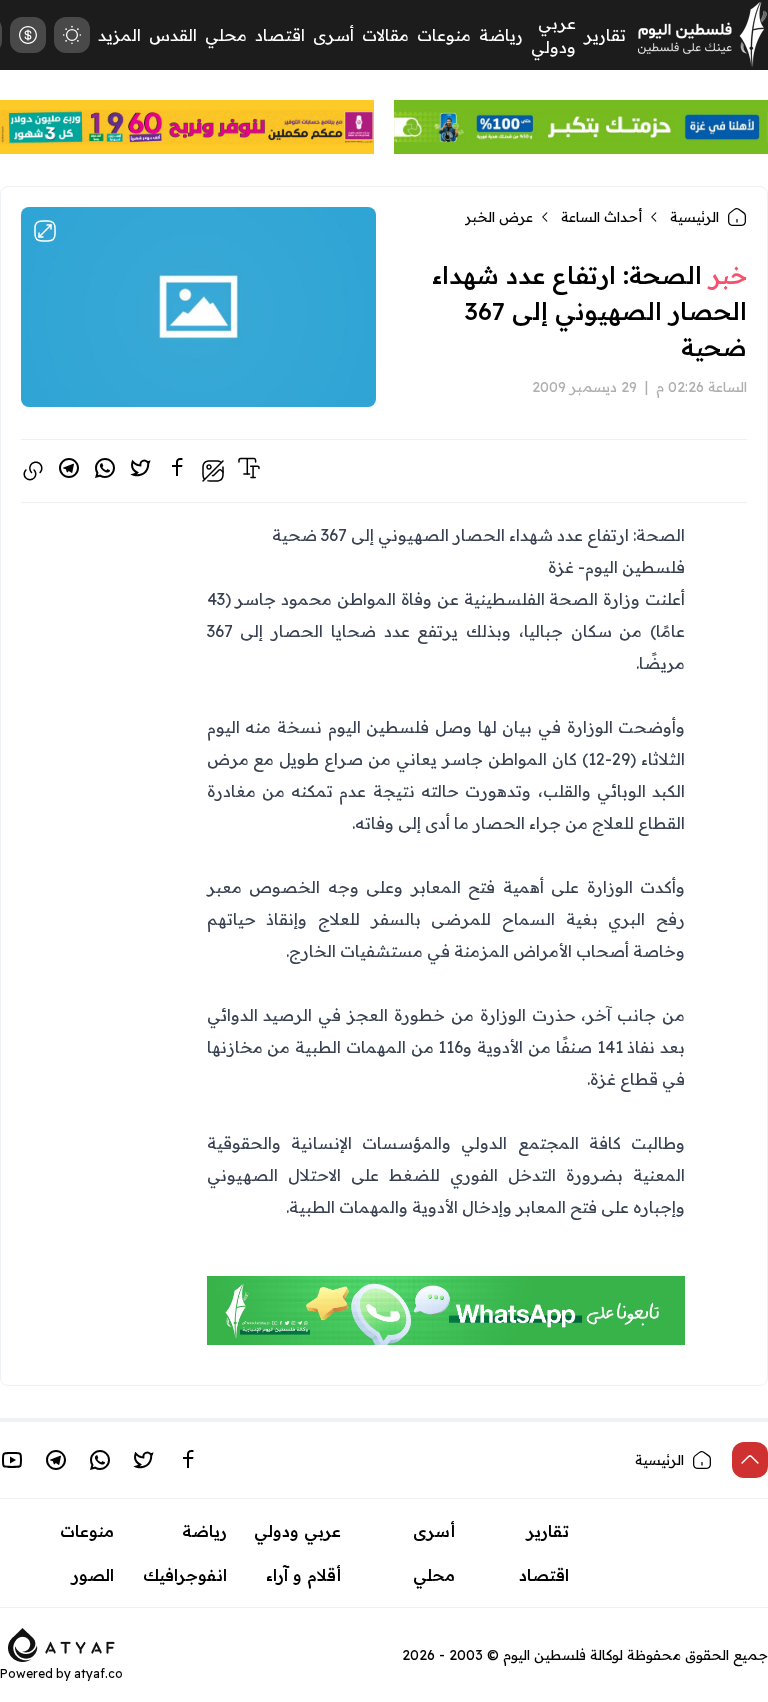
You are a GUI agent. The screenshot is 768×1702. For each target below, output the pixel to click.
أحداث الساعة (601, 217)
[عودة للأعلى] (750, 1460)
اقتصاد (280, 35)
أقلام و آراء (303, 1575)
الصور (93, 1575)
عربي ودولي (297, 1531)
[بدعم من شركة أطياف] (61, 1643)
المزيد (119, 35)
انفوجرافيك (185, 1575)
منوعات (444, 35)
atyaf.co (98, 1673)
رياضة (501, 35)
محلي (226, 35)
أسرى (333, 35)
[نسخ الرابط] (33, 471)
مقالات (385, 35)
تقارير (605, 35)
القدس (173, 35)
